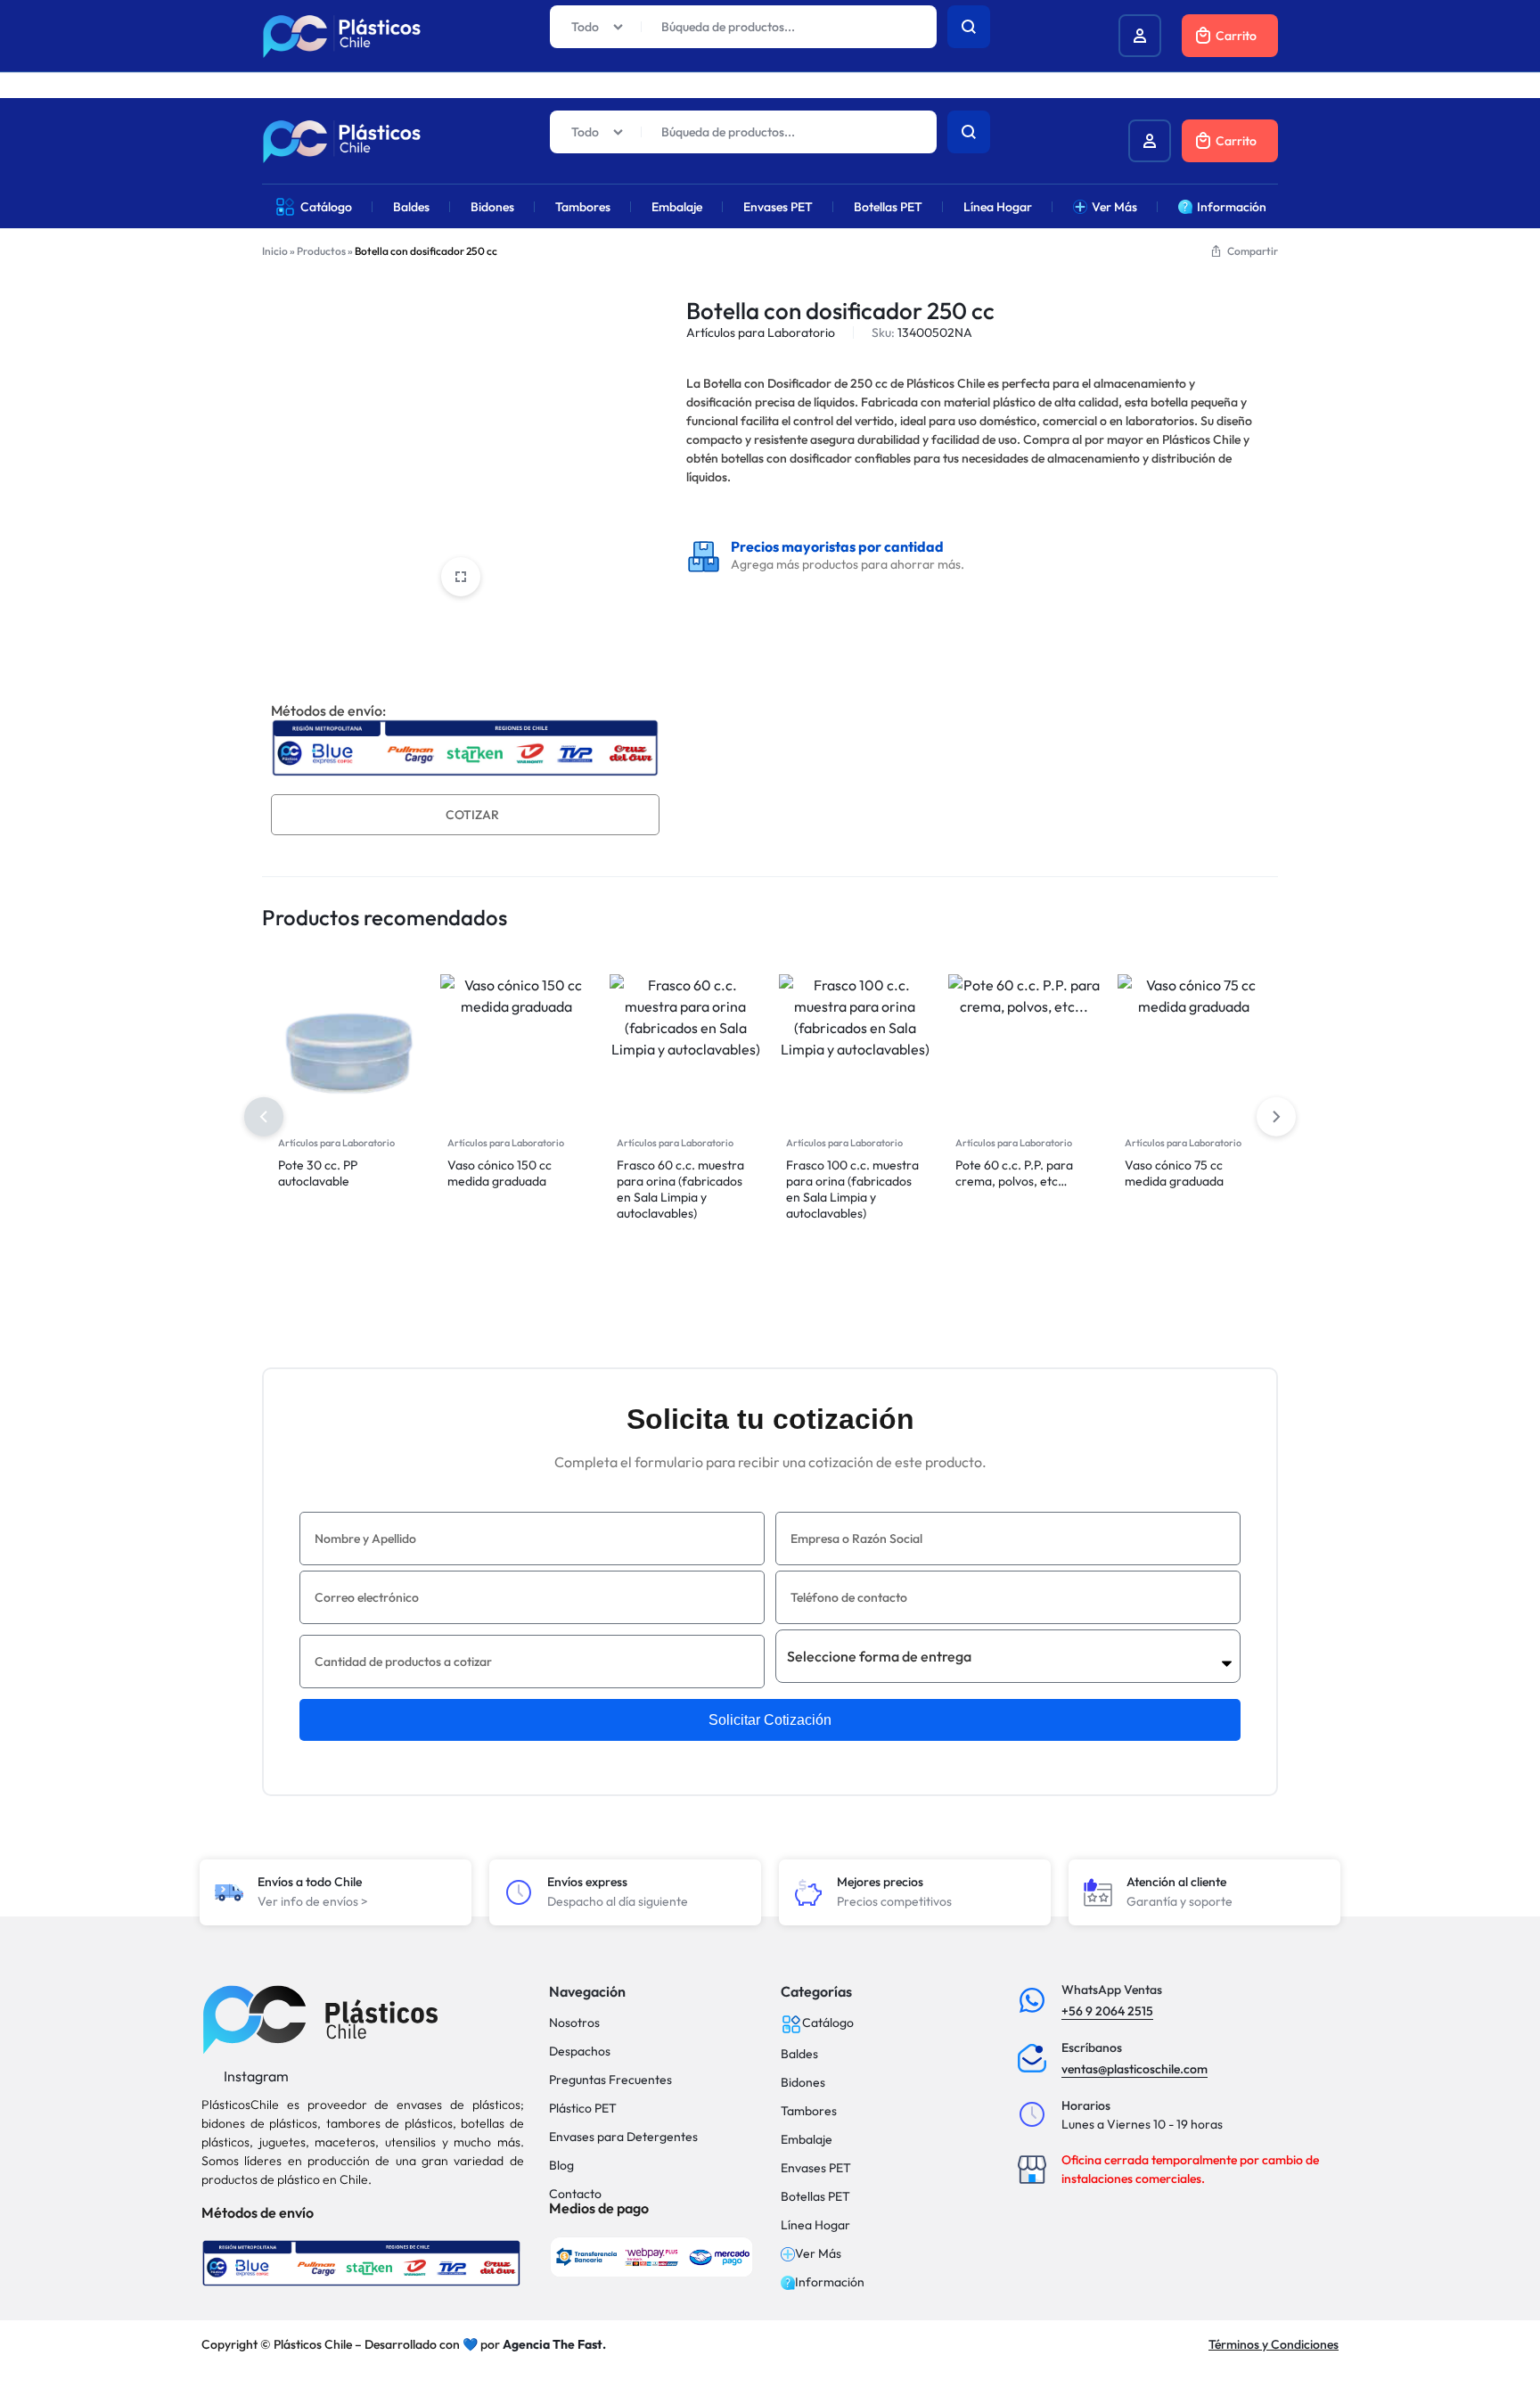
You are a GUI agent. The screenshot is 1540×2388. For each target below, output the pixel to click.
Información (1232, 207)
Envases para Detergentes (623, 2137)
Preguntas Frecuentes (610, 2080)
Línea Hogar (998, 207)
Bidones (492, 207)
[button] (1276, 1117)
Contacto (575, 2194)
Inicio (275, 251)
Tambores (583, 207)
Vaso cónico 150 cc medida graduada (500, 1173)
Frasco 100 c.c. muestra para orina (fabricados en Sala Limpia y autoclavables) (852, 1189)
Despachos (580, 2052)
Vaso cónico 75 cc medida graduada (1174, 1173)
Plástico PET (583, 2109)
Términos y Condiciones (1274, 2344)
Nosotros (574, 2023)
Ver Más (1114, 207)
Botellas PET (888, 207)
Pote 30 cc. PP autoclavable (318, 1173)
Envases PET (778, 207)
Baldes (411, 207)
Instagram (255, 2076)
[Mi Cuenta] (1150, 141)
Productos (321, 251)
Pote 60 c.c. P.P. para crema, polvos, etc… (1014, 1173)
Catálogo (326, 207)
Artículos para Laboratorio (761, 332)
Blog (561, 2166)
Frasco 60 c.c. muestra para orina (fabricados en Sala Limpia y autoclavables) (680, 1189)
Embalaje (677, 207)
